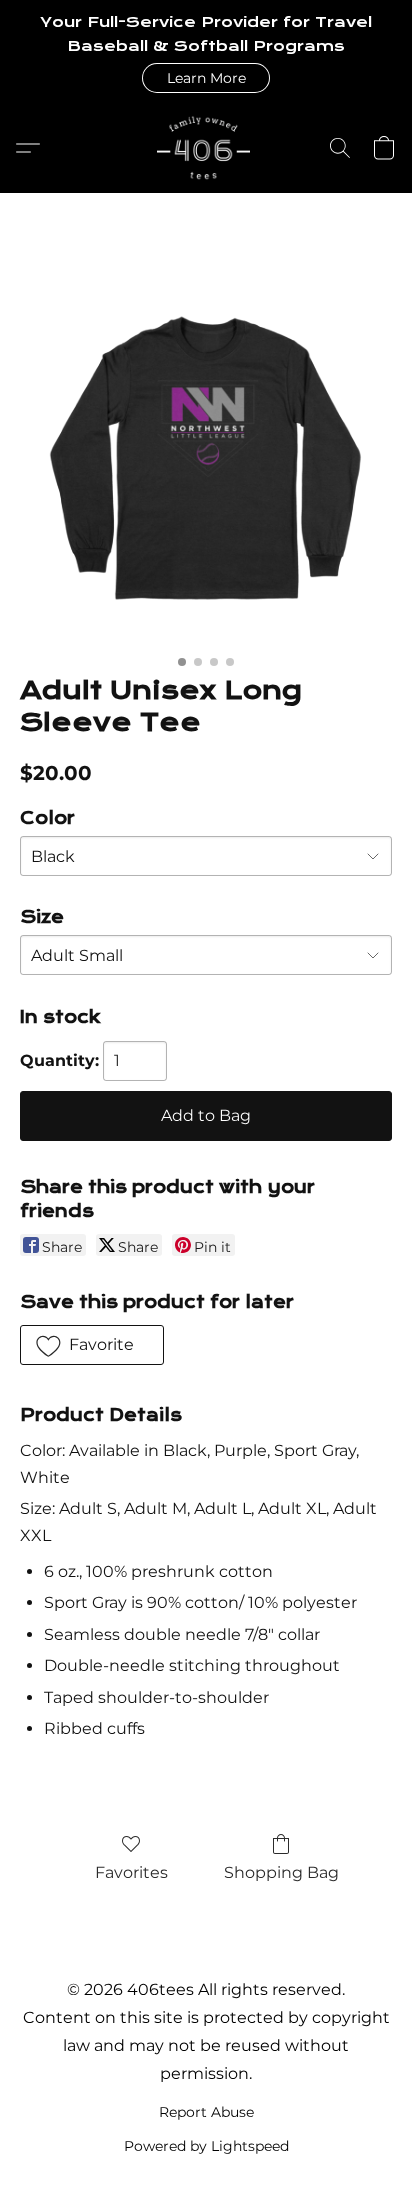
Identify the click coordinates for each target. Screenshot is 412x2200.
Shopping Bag (281, 1872)
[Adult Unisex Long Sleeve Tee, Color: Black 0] (206, 459)
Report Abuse (206, 2112)
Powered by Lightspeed (206, 2146)
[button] (206, 78)
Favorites (131, 1872)
